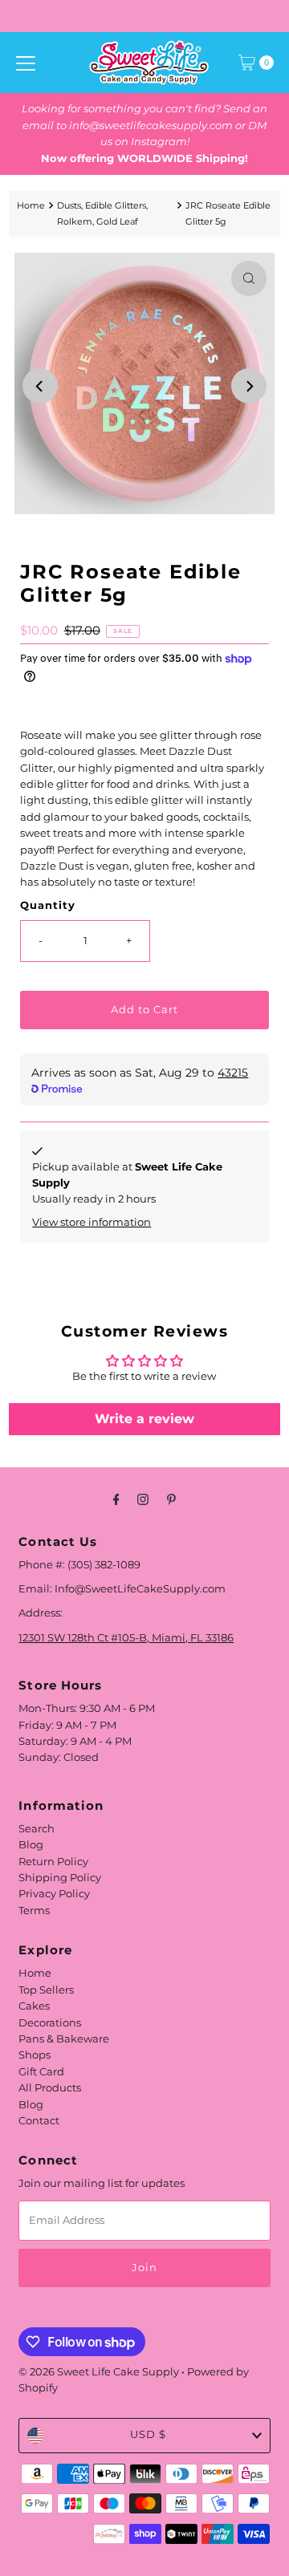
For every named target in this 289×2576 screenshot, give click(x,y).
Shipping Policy (60, 1878)
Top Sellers (46, 1990)
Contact (39, 2121)
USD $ (148, 2434)
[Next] (249, 386)
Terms (34, 1911)
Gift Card (41, 2072)
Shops (35, 2055)
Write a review (144, 1419)
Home (31, 205)
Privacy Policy (54, 1894)
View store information (92, 1222)
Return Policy (53, 1862)
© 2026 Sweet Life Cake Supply (99, 2372)
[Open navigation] (26, 63)
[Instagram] (143, 1499)
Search (37, 1829)
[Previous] (40, 386)
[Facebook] (116, 1499)
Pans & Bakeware (64, 2039)
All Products (50, 2088)
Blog (31, 1845)
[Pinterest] (171, 1499)
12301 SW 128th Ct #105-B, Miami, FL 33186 (126, 1638)
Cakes (34, 2006)
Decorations (50, 2023)
